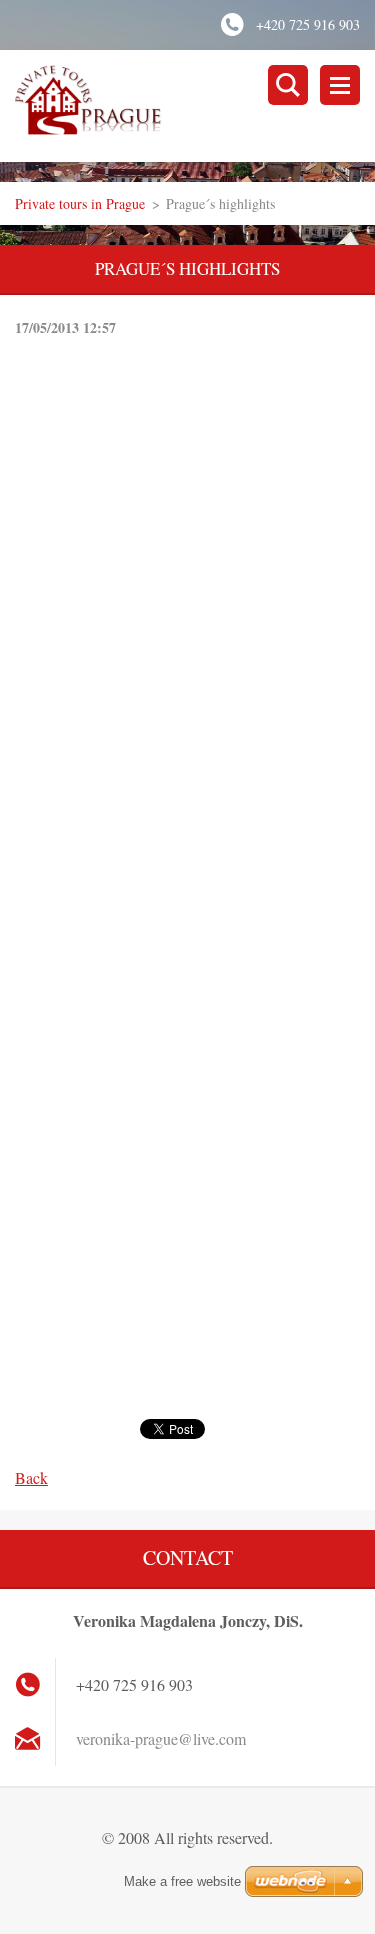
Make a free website (182, 1881)
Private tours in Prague (80, 203)
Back (31, 1477)
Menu (340, 85)
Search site (288, 85)
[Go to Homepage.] (195, 106)
